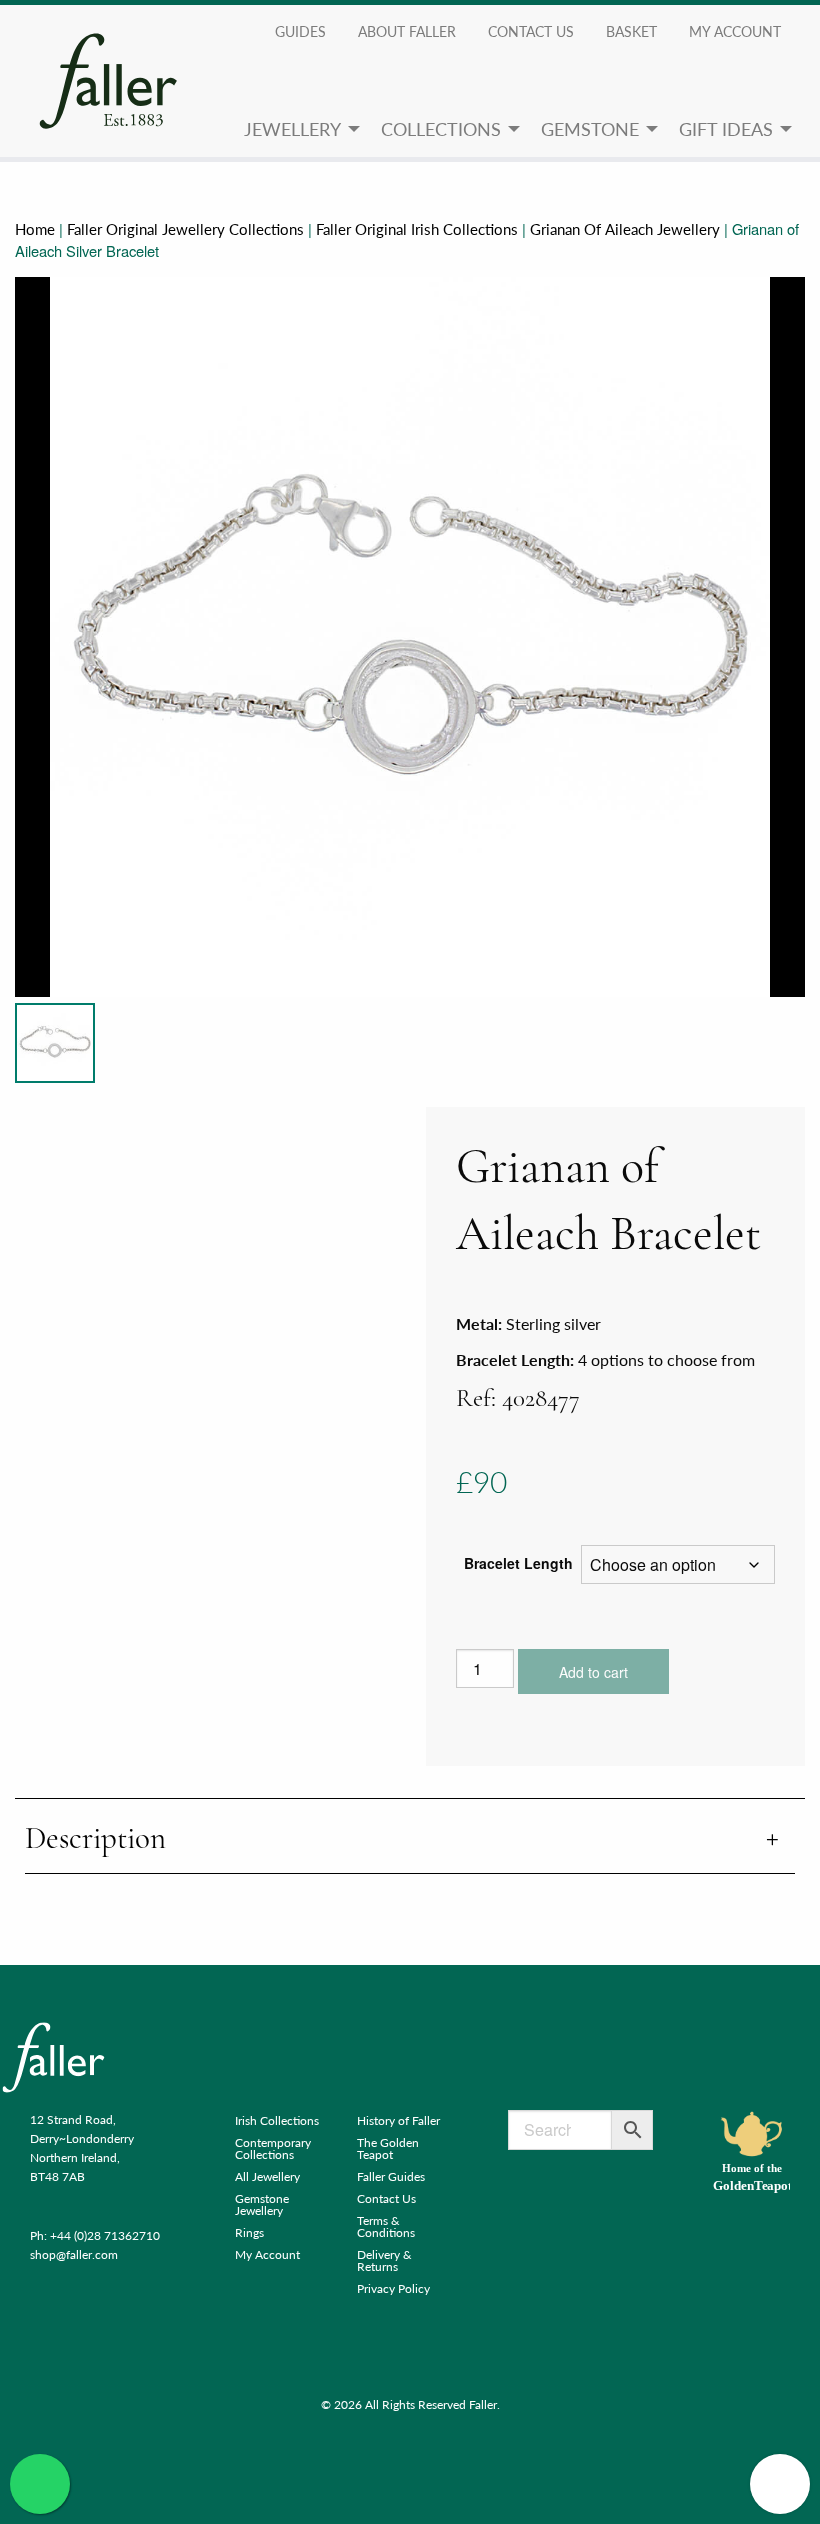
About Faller (407, 31)
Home (35, 229)
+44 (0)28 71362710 (105, 2235)
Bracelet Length (518, 1563)
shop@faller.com (74, 2254)
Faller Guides (391, 2176)
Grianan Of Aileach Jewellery (625, 229)
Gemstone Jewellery (262, 2204)
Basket (631, 31)
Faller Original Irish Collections (417, 229)
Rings (249, 2232)
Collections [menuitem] (441, 128)
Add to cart (593, 1672)
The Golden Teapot (388, 2148)
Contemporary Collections (273, 2148)
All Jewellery (267, 2176)
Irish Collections (277, 2120)
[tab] (410, 1840)
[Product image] (55, 1043)
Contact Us (531, 31)
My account (735, 31)
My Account (267, 2254)
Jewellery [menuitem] (292, 128)
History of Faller (398, 2120)
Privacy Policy (393, 2288)
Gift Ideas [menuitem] (726, 128)
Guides (300, 31)
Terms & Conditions (386, 2226)
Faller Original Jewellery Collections (185, 229)
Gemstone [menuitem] (590, 128)
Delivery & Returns (384, 2260)
